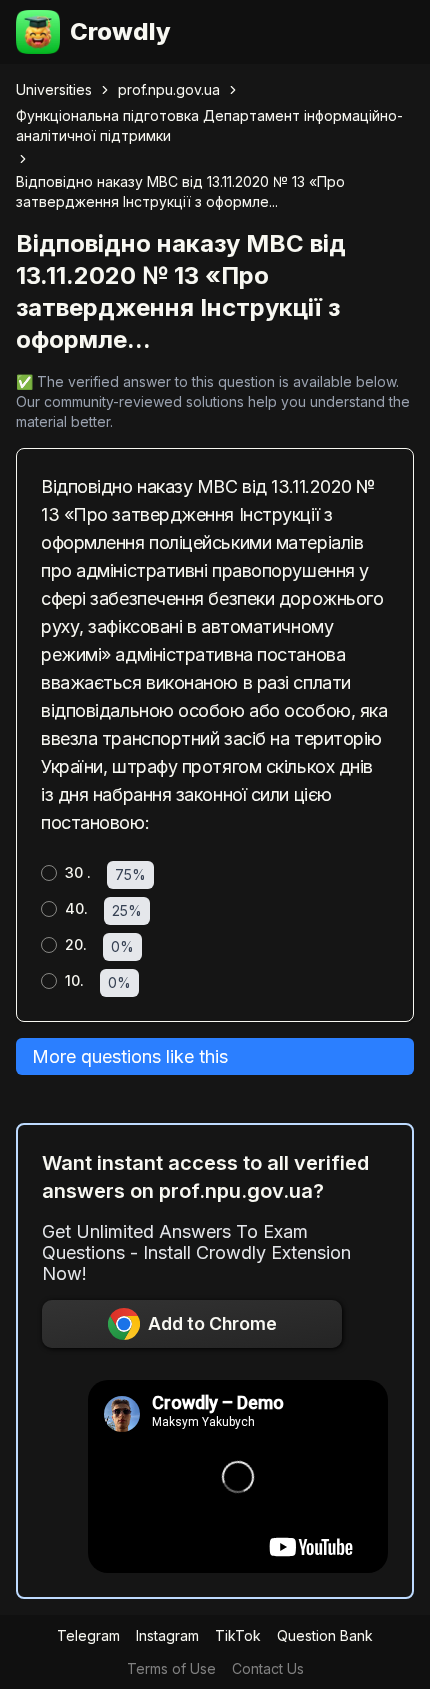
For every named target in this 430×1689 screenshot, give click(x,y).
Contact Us (268, 1668)
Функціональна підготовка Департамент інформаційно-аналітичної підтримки (209, 125)
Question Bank (325, 1635)
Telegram (88, 1635)
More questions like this (130, 1056)
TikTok (238, 1635)
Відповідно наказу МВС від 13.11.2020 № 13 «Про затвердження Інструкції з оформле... (180, 191)
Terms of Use (171, 1668)
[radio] (49, 873)
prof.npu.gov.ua (169, 89)
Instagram (167, 1635)
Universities (54, 89)
